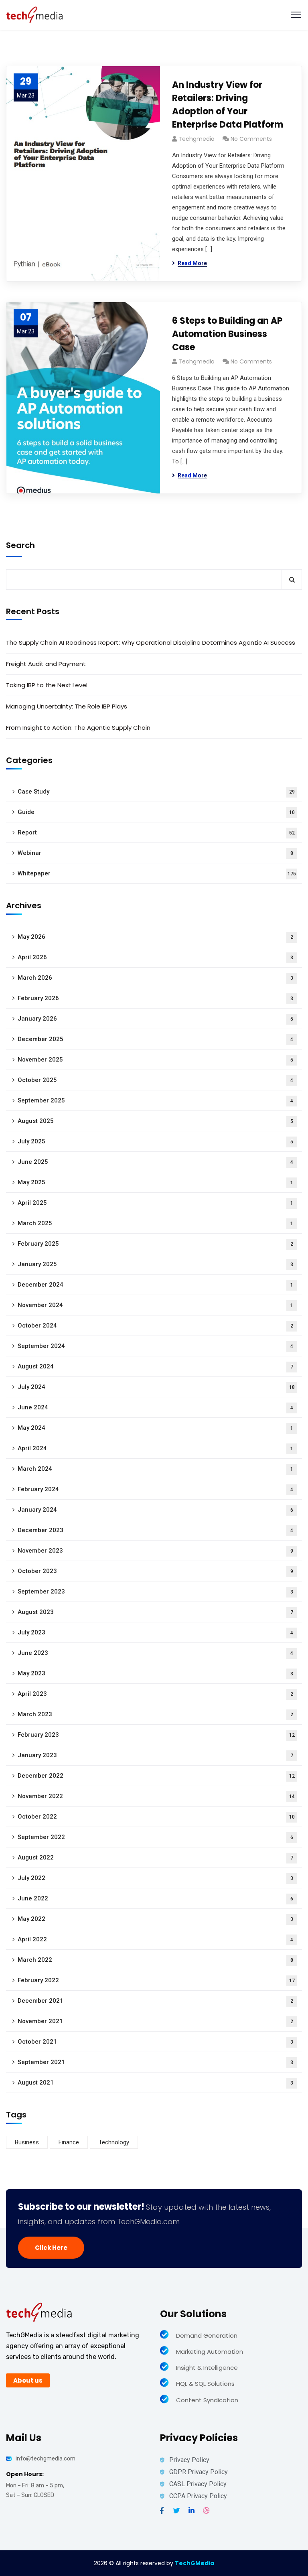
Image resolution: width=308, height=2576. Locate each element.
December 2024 (155, 1285)
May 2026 (155, 937)
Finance (69, 2142)
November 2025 (155, 1060)
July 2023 (155, 1632)
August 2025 (155, 1121)
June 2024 (155, 1407)
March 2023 (155, 1714)
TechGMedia (195, 2563)
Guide (156, 812)
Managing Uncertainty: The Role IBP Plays (67, 706)
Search (20, 545)
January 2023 (155, 1755)
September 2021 (155, 2062)
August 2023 (155, 1612)
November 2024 (155, 1305)
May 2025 (155, 1182)
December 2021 (155, 2001)
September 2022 (155, 1837)
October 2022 (156, 1817)
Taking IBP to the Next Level (47, 685)
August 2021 (155, 2083)
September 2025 (155, 1100)
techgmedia (197, 139)
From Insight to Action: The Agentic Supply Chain (78, 728)
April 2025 (155, 1203)
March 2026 (155, 978)
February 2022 (156, 1980)
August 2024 (155, 1366)
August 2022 (155, 1857)
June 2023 (155, 1653)
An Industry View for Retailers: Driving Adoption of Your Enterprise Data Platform (228, 105)
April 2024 (155, 1448)
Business (27, 2142)
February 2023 (156, 1735)
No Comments (251, 139)
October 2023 (155, 1571)
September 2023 (155, 1591)
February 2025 (155, 1244)
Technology (114, 2142)
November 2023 (155, 1551)
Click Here (51, 2248)
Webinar (155, 853)
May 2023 (155, 1673)
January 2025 (155, 1264)
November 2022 (156, 1796)
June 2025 (155, 1162)
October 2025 (155, 1080)
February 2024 (155, 1489)
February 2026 (155, 998)
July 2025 (155, 1141)
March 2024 (155, 1469)
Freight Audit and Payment (46, 664)
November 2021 (155, 2021)
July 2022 (155, 1878)
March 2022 (155, 1960)
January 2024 (155, 1510)
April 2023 (155, 1694)
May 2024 (155, 1428)
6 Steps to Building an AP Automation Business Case (227, 334)
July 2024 (156, 1387)
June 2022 (155, 1898)
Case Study (156, 792)
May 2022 (155, 1919)
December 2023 (155, 1530)
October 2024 (155, 1326)
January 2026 (155, 1019)
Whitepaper (157, 873)
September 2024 (155, 1346)
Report (156, 832)
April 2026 (155, 957)
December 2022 (156, 1776)
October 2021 (155, 2042)
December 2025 (155, 1039)
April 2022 (155, 1939)
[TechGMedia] (35, 14)
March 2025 (155, 1223)
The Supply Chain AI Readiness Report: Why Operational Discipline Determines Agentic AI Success (151, 642)
